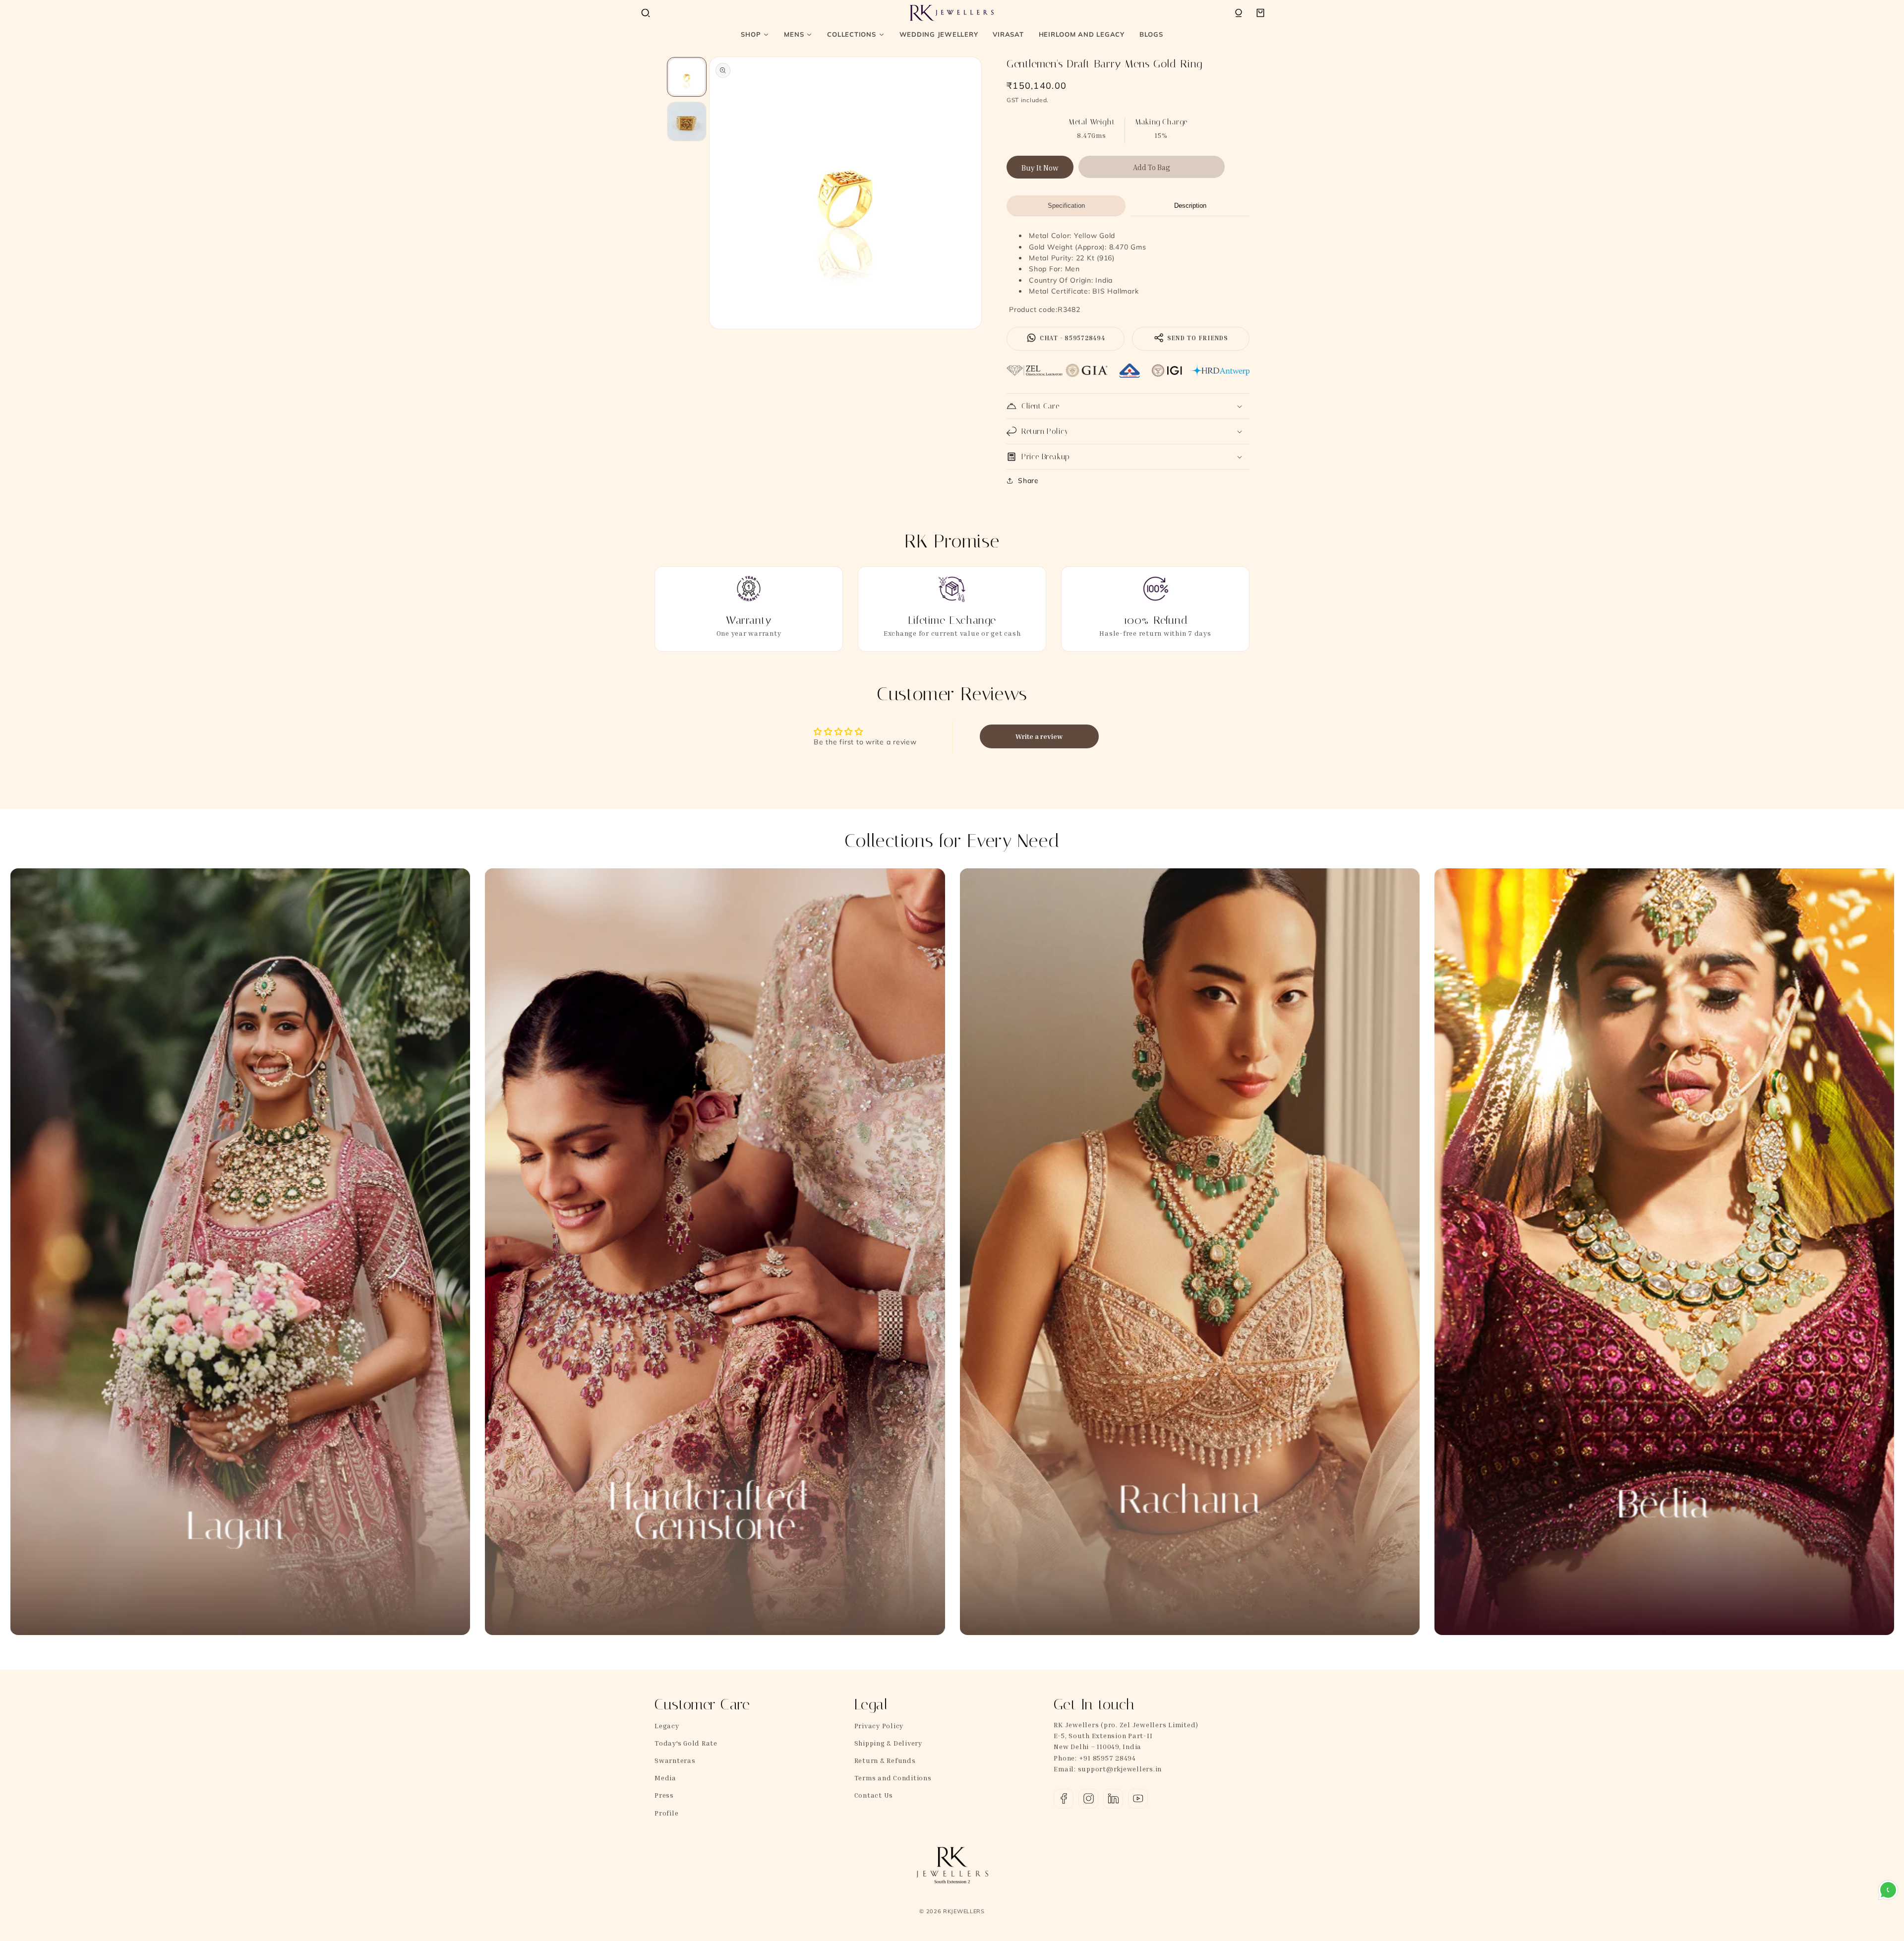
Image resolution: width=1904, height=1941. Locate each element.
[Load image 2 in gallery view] (687, 121)
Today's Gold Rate (686, 1743)
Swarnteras (675, 1760)
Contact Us (874, 1795)
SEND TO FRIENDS (1197, 338)
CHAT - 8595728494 (1071, 338)
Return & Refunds (885, 1760)
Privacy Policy (879, 1726)
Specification (1066, 206)
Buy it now (1040, 168)
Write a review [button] (1039, 736)
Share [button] (1028, 481)
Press (664, 1795)
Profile (666, 1813)
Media (665, 1778)
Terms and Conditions (893, 1778)
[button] (646, 13)
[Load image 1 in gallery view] (687, 77)
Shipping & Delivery (888, 1743)
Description (1190, 206)
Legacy (667, 1726)
